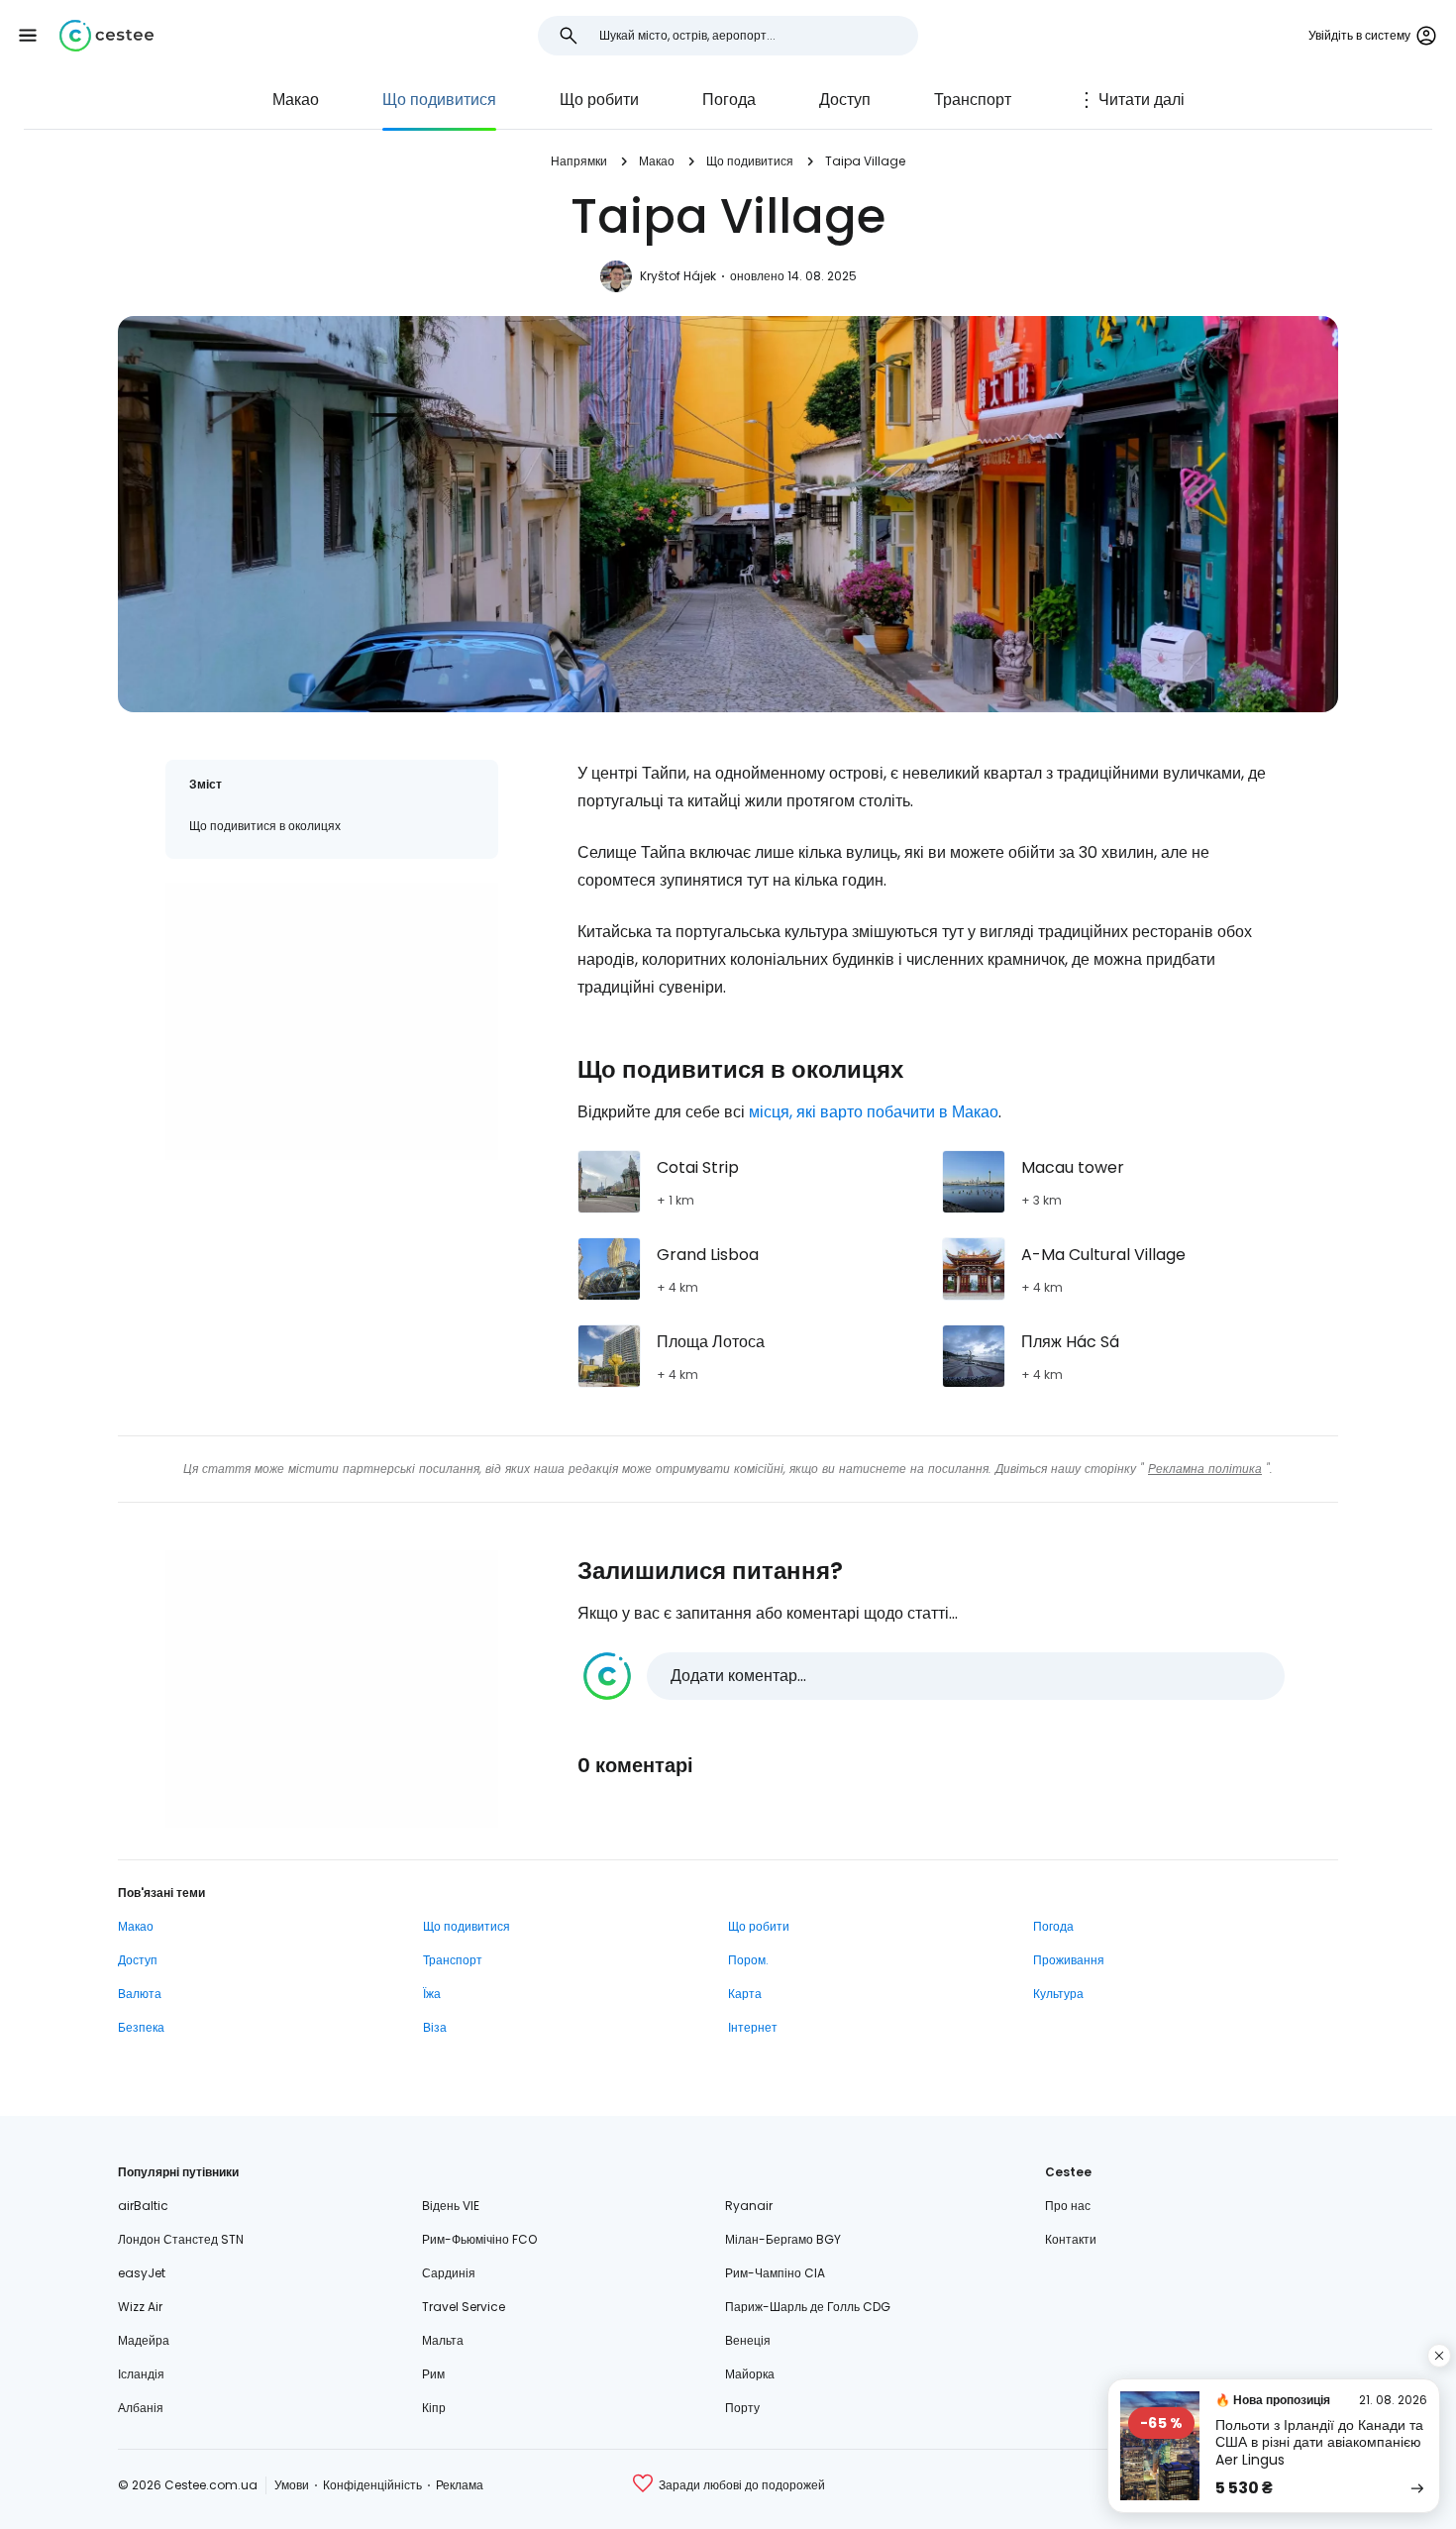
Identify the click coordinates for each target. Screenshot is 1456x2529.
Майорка (750, 2374)
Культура (1058, 1994)
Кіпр (434, 2408)
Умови (292, 2485)
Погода (729, 100)
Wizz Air (140, 2307)
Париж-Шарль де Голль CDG (808, 2307)
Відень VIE (451, 2206)
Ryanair (749, 2206)
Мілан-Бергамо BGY (783, 2239)
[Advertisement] (332, 1021)
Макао (296, 100)
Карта (745, 1994)
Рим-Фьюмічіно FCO (479, 2239)
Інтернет (753, 2027)
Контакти (1071, 2239)
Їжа (432, 1994)
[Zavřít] (1439, 2356)
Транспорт (973, 100)
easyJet (142, 2273)
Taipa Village (865, 161)
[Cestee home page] (106, 36)
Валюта (140, 1994)
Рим (433, 2374)
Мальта (443, 2340)
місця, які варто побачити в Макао (874, 1112)
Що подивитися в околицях (265, 826)
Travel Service (464, 2307)
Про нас (1068, 2206)
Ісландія (141, 2374)
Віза (435, 2027)
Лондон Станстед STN (181, 2239)
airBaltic (143, 2206)
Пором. (748, 1960)
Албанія (141, 2408)
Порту (742, 2408)
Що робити (599, 100)
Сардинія (449, 2273)
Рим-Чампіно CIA (775, 2273)
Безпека (141, 2027)
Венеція (748, 2340)
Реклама (460, 2485)
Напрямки (579, 161)
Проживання (1069, 1960)
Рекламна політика (1205, 1469)
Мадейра (144, 2340)
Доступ (845, 100)
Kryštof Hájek (678, 276)
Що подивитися (439, 100)
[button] (28, 36)
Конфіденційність (372, 2485)
